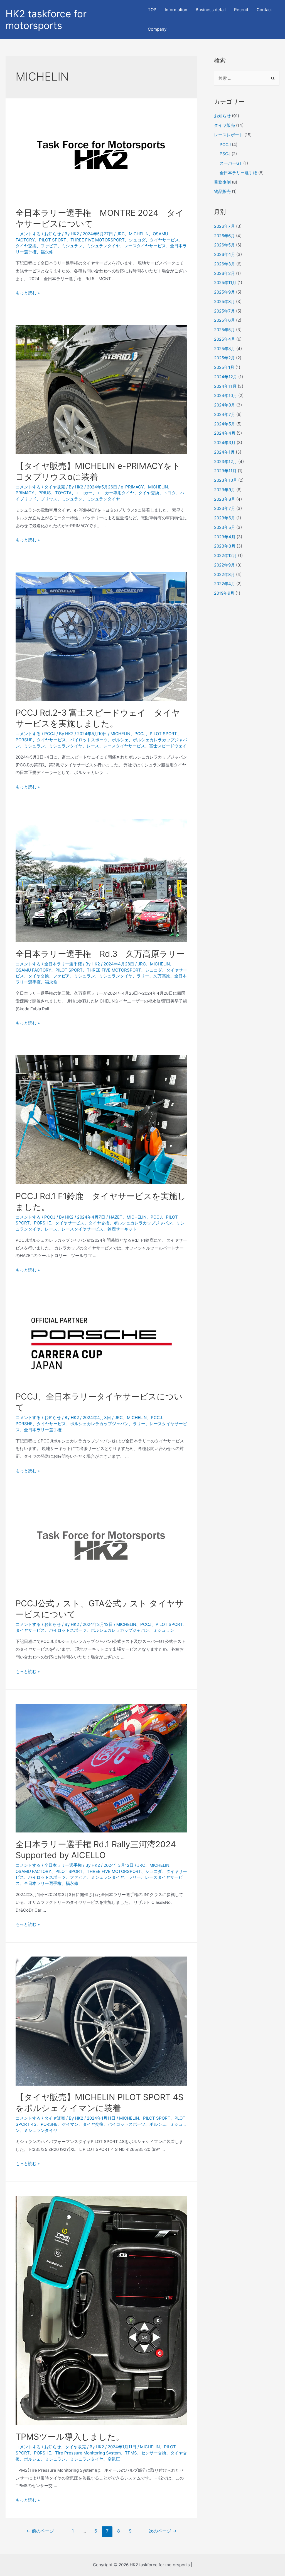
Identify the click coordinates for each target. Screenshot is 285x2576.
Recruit (241, 10)
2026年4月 (225, 254)
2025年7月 (224, 311)
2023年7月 (225, 508)
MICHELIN (139, 234)
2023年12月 (226, 462)
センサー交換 (154, 2453)
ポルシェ (120, 740)
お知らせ (53, 234)
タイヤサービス (164, 240)
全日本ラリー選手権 (63, 964)
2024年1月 (224, 452)
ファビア (49, 246)
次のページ (163, 2531)
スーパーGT (231, 163)
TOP (152, 10)
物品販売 (222, 191)
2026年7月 (224, 226)
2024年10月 (226, 395)
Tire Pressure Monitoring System (88, 2453)
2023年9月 (225, 490)
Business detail (211, 10)
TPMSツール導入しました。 (70, 2437)
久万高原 (162, 976)
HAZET (116, 1217)
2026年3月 (225, 264)
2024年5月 (225, 424)
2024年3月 (225, 443)
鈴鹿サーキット (122, 1229)
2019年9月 (224, 593)
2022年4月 (225, 584)
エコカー (84, 493)
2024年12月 (226, 377)
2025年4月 (225, 339)
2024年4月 (225, 433)
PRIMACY (25, 493)
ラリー (143, 976)
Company (157, 29)
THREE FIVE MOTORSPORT (98, 240)
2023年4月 (225, 537)
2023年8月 (225, 499)
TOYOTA (63, 493)
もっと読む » (28, 293)
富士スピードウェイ (168, 746)
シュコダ (137, 240)
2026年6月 (224, 236)
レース (93, 746)
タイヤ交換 (26, 246)
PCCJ (50, 734)
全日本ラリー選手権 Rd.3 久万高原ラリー (100, 954)
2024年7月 (225, 414)
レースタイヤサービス (145, 246)
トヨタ (170, 493)
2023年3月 (225, 546)
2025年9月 (224, 292)
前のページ (40, 2531)
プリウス (49, 499)
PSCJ (225, 154)
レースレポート (229, 135)
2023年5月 (225, 527)
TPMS (131, 2453)
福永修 (47, 252)
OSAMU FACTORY (33, 970)
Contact (264, 10)
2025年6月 (224, 320)
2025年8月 (224, 302)
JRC (121, 234)
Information (176, 10)
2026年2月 (224, 273)
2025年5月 (224, 330)
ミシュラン (72, 246)
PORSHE (24, 740)
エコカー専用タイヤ (115, 493)
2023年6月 (225, 518)
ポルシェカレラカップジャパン (143, 1223)
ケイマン (70, 2124)
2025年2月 (224, 358)
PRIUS (45, 493)
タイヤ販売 (55, 487)
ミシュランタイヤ (103, 246)
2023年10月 (226, 480)
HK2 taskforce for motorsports (46, 20)
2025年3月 (225, 349)
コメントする (28, 234)
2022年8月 (224, 574)
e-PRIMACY (132, 487)
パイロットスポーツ (89, 740)
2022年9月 (224, 565)
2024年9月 (225, 405)
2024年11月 (225, 386)
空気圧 (114, 2459)
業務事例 (222, 182)
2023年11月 (225, 471)
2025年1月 (224, 367)
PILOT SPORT (53, 240)
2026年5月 (224, 245)
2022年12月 (225, 555)
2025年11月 (225, 283)
